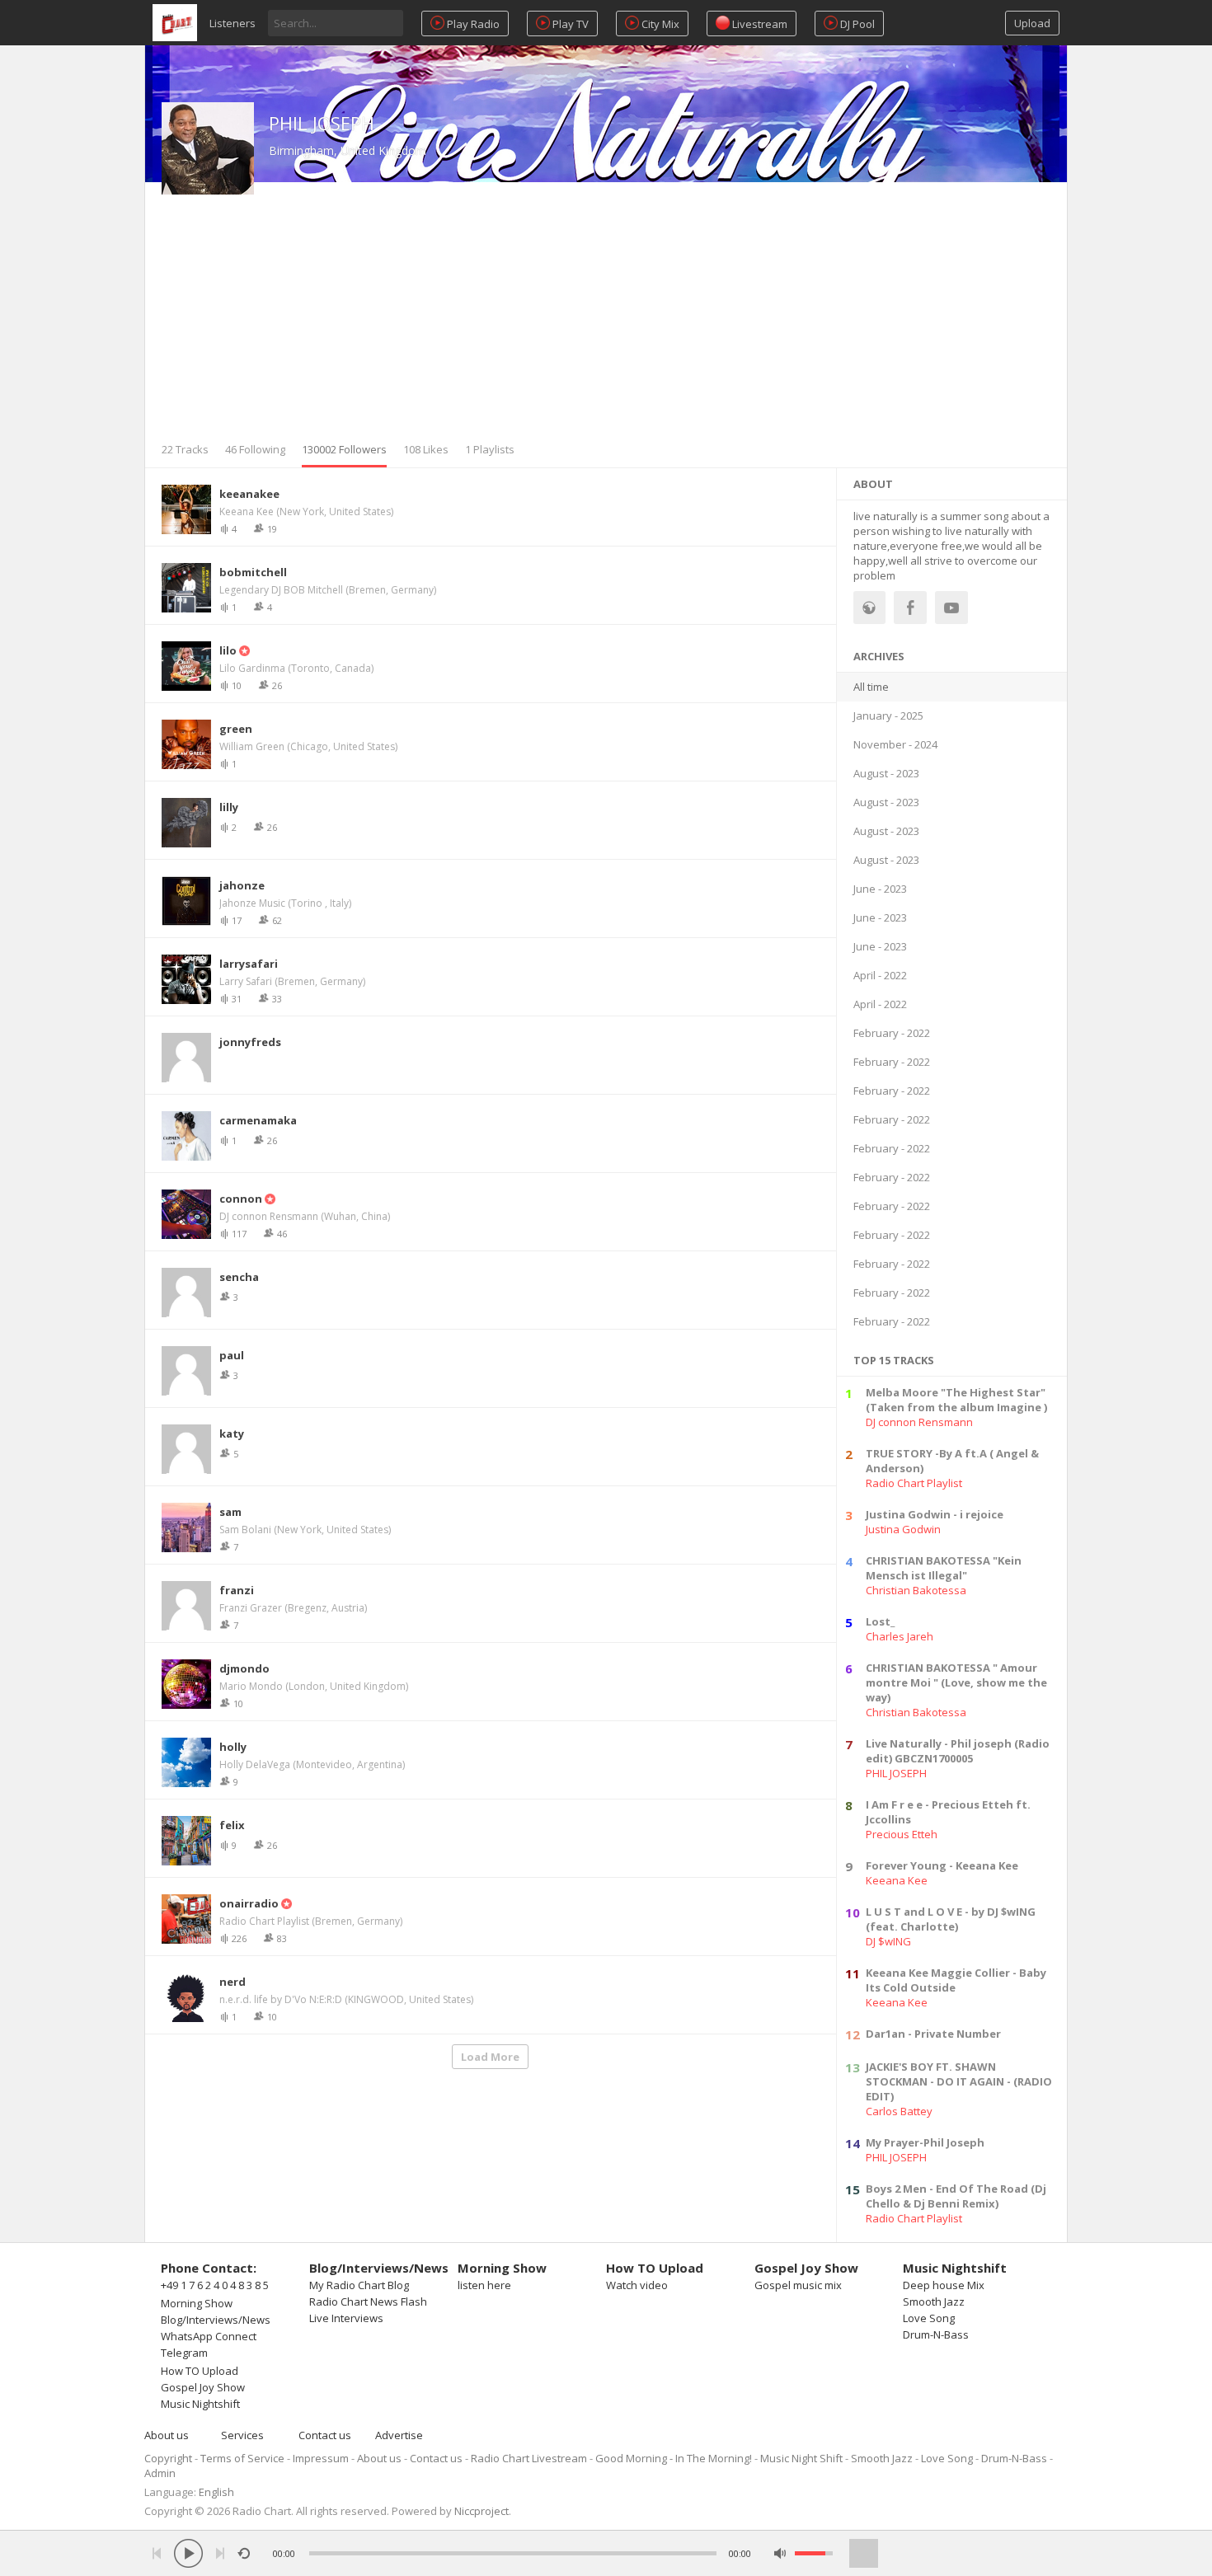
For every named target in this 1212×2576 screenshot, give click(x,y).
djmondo (244, 1668)
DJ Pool (856, 24)
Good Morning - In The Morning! (674, 2458)
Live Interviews (346, 2318)
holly (233, 1747)
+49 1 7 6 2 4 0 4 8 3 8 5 (215, 2285)
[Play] (188, 2553)
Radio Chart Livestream (529, 2458)
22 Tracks (185, 449)
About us (167, 2435)
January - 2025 (888, 716)
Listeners (233, 23)
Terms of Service (242, 2458)
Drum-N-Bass (936, 2334)
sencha (239, 1277)
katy (232, 1433)
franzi (237, 1590)
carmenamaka (258, 1120)
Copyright (168, 2458)
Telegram (184, 2353)
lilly (229, 807)
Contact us (325, 2435)
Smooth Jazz (934, 2302)
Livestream (759, 24)
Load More (490, 2057)
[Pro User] (243, 650)
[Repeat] (244, 2553)
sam (230, 1512)
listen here (484, 2285)
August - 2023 (886, 773)
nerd (233, 1982)
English (216, 2492)
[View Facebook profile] (910, 608)
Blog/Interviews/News (216, 2320)
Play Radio (472, 24)
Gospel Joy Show (203, 2387)
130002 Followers (344, 449)
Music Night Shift (801, 2458)
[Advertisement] (606, 318)
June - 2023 (880, 889)
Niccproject (482, 2511)
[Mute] (780, 2553)
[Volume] (814, 2553)
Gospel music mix (798, 2285)
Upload (1032, 23)
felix (232, 1825)
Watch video (637, 2285)
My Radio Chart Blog (359, 2285)
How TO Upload (200, 2371)
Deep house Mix (944, 2285)
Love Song (929, 2318)
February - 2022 (892, 1033)
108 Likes (426, 449)
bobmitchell (253, 572)
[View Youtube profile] (951, 608)
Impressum (321, 2458)
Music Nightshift (200, 2404)
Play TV (569, 24)
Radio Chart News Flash (368, 2302)
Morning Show (197, 2303)
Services (242, 2435)
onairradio (249, 1903)
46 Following (255, 449)
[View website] (870, 608)
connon (241, 1199)
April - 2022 (880, 975)
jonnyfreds (250, 1042)
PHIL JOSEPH (322, 123)
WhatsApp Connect (209, 2336)
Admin (160, 2473)
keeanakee (249, 494)
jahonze (242, 885)
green (236, 729)
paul (232, 1355)
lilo (228, 650)
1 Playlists (490, 449)
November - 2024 (895, 744)
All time (871, 687)
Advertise (399, 2435)
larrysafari (249, 964)
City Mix (659, 24)
